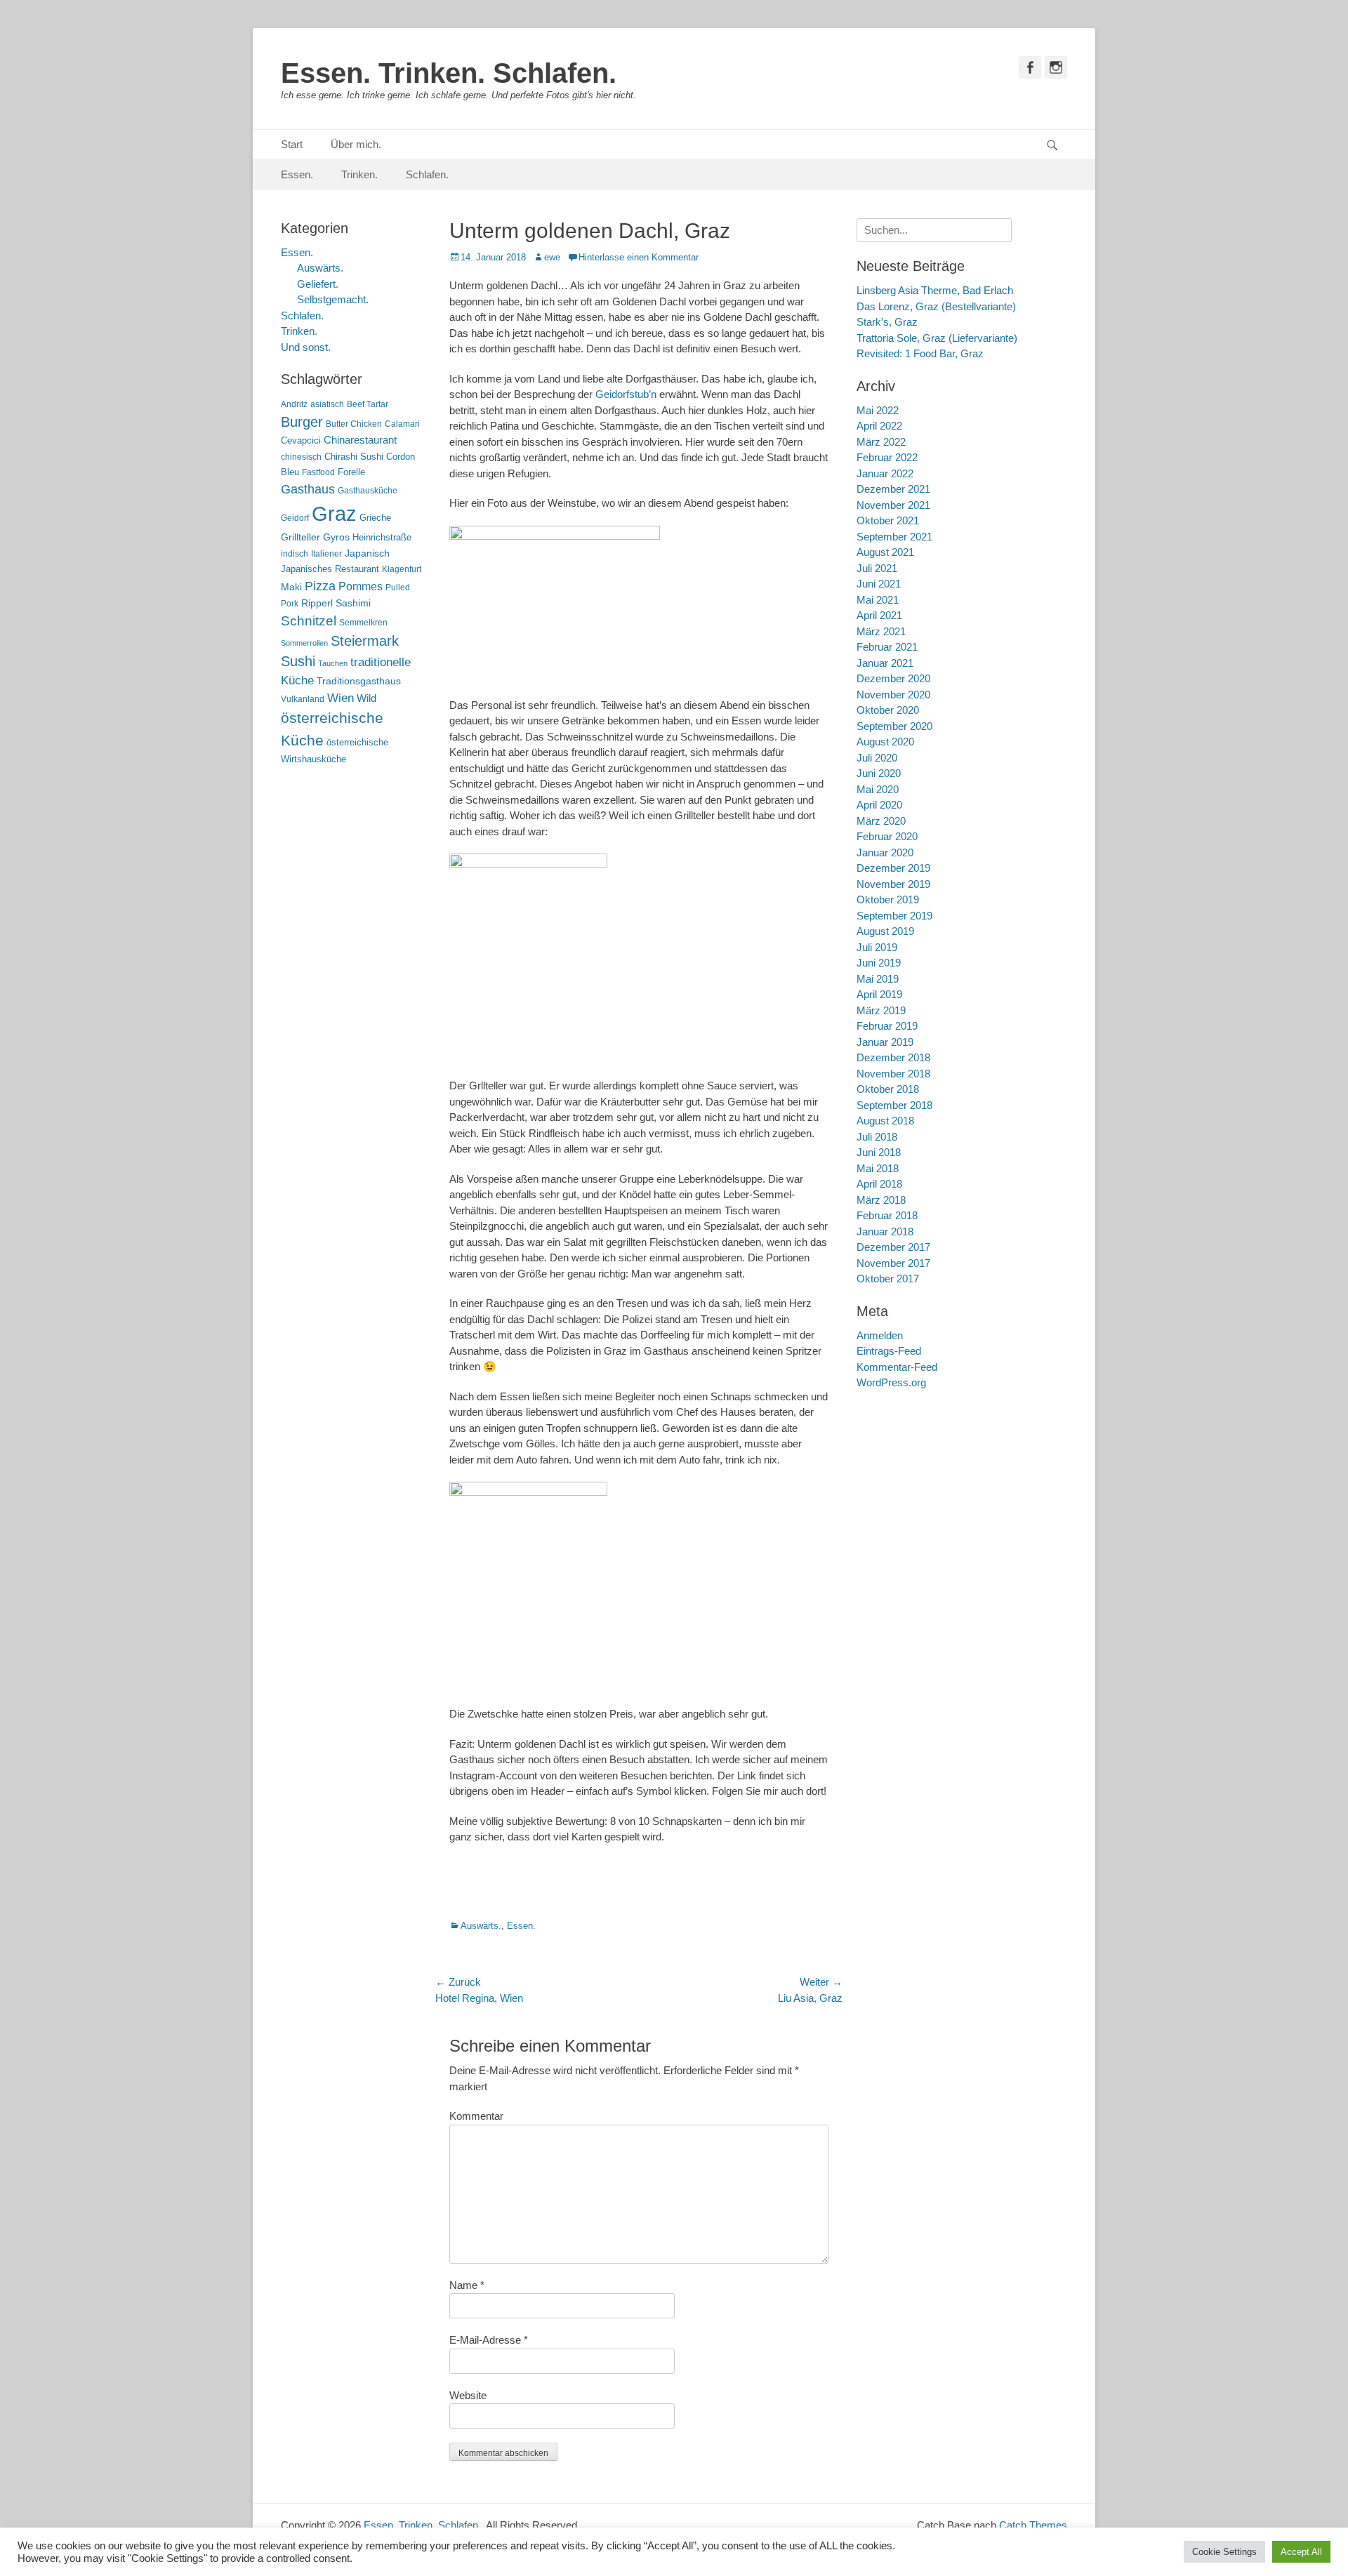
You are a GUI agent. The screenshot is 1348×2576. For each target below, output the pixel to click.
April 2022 (879, 426)
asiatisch (327, 404)
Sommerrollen (304, 643)
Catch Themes (1033, 2525)
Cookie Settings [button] (1224, 2552)
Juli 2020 (877, 758)
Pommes (361, 586)
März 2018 (881, 1200)
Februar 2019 (887, 1026)
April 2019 (879, 994)
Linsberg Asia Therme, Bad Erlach (935, 290)
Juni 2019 (879, 963)
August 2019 (885, 931)
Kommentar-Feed (897, 1367)
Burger (302, 422)
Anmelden (880, 1335)
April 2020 (879, 805)
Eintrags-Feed (889, 1351)
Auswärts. (481, 1926)
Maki (291, 587)
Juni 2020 (879, 773)
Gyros (336, 537)
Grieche (375, 518)
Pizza (320, 586)
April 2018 (879, 1184)
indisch (295, 554)
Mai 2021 (878, 600)
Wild (366, 698)
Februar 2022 (887, 457)
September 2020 (894, 726)
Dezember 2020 (893, 678)
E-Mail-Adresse (489, 2340)
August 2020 (885, 742)
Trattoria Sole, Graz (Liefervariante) (937, 338)
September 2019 (894, 916)
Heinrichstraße (382, 537)
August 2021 (885, 552)
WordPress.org (891, 1382)
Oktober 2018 (888, 1089)
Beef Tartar (368, 404)
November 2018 (893, 1074)
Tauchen (333, 663)
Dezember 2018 (893, 1057)
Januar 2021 (885, 663)
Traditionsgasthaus (359, 681)
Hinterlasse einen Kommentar (639, 257)
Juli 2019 (877, 947)
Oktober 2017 (888, 1279)
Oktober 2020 (888, 710)
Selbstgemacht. (333, 299)
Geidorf (295, 518)
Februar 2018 (887, 1215)
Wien (341, 698)
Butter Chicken (354, 424)
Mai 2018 (878, 1168)
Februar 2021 (887, 647)
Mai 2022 (878, 410)
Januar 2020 (885, 852)
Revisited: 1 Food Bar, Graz (920, 353)
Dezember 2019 (893, 868)
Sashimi (353, 603)
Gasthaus (308, 489)
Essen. (297, 174)
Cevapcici (301, 440)
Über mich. (356, 144)
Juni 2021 (879, 584)
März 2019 (881, 1010)
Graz (334, 513)
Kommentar (476, 2116)
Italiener (326, 554)
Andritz (294, 404)
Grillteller (300, 537)
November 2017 (893, 1263)
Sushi (298, 661)
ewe (552, 257)
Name (467, 2285)
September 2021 (894, 537)
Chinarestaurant (360, 440)
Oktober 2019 (888, 899)
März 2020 (881, 821)
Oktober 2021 (888, 520)
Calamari (402, 424)
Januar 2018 (885, 1231)
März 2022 (881, 442)
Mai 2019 (878, 979)
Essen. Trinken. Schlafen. (449, 73)
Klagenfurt (402, 569)
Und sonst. (306, 347)
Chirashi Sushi (354, 457)
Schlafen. (427, 174)
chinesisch (301, 457)
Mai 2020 (878, 789)
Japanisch (367, 553)
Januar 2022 (885, 473)
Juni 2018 (879, 1152)
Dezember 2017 (893, 1247)
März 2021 (881, 631)
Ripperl (317, 603)
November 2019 (893, 884)
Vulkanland (303, 699)
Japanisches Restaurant (330, 569)
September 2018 (894, 1105)
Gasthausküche (368, 491)
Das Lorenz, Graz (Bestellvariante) (936, 306)
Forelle (351, 472)
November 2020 (893, 695)
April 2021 (879, 615)
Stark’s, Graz (887, 322)
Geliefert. (318, 284)
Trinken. (359, 174)
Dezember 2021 (893, 489)
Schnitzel (309, 621)
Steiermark (365, 641)
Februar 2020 (887, 836)
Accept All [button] (1301, 2552)
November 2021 (893, 505)
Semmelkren (363, 623)
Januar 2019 (885, 1042)
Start (292, 144)
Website (468, 2395)
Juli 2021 (877, 568)
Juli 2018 (877, 1137)
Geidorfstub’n (626, 394)
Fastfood (318, 472)
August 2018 (885, 1121)
